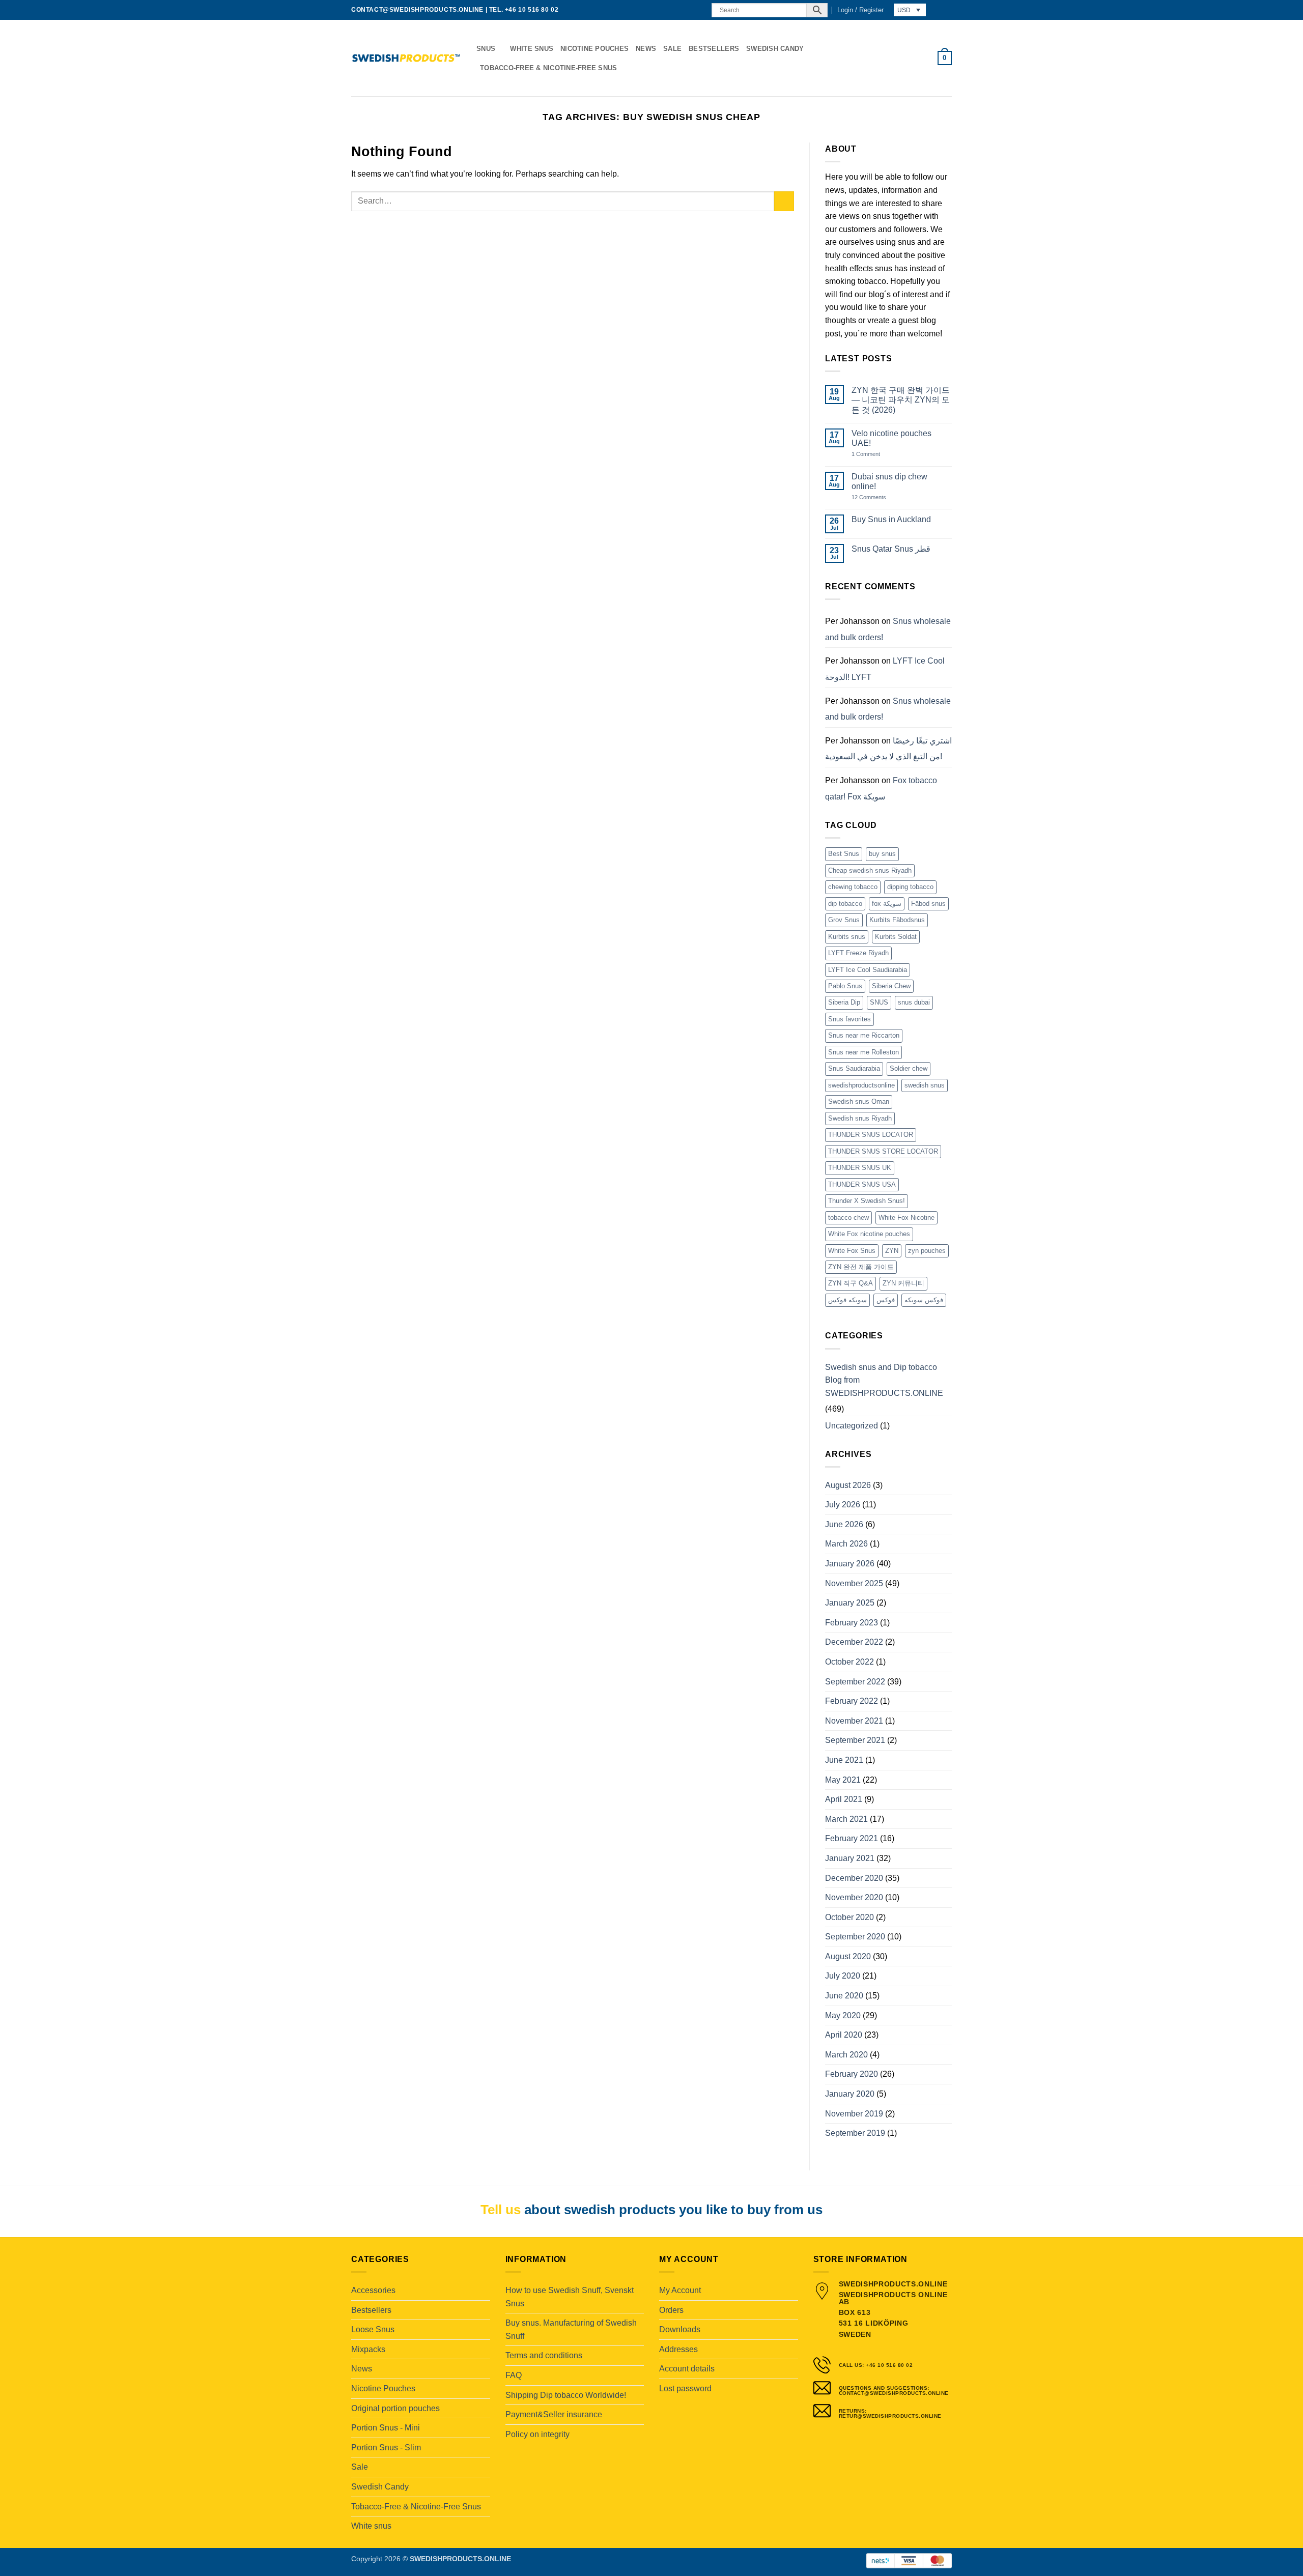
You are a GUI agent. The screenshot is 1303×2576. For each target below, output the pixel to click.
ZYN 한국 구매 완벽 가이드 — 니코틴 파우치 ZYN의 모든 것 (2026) (901, 400)
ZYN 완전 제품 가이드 (861, 1267)
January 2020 (850, 2094)
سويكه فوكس (847, 1300)
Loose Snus (373, 2329)
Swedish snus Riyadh (860, 1118)
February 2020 (852, 2074)
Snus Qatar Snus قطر (891, 549)
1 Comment (876, 454)
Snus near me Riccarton (864, 1035)
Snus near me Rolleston (863, 1052)
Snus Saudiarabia (854, 1068)
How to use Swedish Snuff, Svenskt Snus (570, 2297)
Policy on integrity (537, 2434)
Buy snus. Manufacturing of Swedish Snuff (571, 2329)
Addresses (678, 2349)
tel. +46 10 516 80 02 (524, 10)
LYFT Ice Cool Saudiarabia (868, 970)
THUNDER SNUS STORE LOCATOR (883, 1151)
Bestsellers (714, 49)
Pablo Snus (845, 986)
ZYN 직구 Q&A (851, 1283)
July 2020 (843, 1976)
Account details (687, 2369)
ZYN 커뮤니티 (903, 1283)
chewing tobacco (853, 887)
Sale (672, 49)
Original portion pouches (395, 2408)
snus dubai (914, 1002)
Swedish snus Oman (859, 1101)
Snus (486, 49)
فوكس (886, 1300)
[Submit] (784, 201)
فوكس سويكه (924, 1300)
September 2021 (855, 1740)
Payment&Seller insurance (554, 2414)
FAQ (514, 2375)
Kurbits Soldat (896, 937)
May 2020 (843, 2015)
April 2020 (844, 2035)
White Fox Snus (852, 1251)
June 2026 (844, 1524)
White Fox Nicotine (907, 1218)
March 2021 (846, 1819)
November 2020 (854, 1897)
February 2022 (852, 1701)
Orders (671, 2310)
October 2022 (849, 1662)
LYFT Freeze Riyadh (858, 953)
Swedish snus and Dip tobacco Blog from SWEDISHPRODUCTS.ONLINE (884, 1380)
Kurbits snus (847, 937)
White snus (532, 49)
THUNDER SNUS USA (862, 1184)
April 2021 (844, 1799)
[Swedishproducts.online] (406, 58)
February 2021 (852, 1838)
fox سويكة (887, 904)
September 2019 (855, 2133)
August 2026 (848, 1485)
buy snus (882, 854)
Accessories (373, 2290)
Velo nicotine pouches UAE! (891, 438)
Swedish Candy (775, 49)
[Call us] (698, 10)
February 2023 (852, 1623)
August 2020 (848, 1956)
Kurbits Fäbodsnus (897, 920)
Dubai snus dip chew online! (889, 481)
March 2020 (846, 2055)
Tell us (501, 2210)
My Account (680, 2290)
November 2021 (854, 1721)
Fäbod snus (928, 904)
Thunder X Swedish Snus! (867, 1201)
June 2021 (844, 1760)
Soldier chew (909, 1068)
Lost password (685, 2388)
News (646, 49)
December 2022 (854, 1642)
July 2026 (843, 1505)
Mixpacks (368, 2349)
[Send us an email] (688, 10)
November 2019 (854, 2114)
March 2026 (846, 1544)
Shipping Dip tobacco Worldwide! (566, 2395)
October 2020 (849, 1917)
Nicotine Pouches (594, 49)
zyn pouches (927, 1251)
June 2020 (844, 1996)
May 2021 (843, 1780)
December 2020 (854, 1878)
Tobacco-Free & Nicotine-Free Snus (548, 68)
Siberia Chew (891, 986)
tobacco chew (848, 1218)
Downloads (680, 2329)
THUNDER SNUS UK (860, 1168)
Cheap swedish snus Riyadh (870, 870)
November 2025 (854, 1583)
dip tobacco (845, 904)
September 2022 (855, 1682)
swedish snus (925, 1085)
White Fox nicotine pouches (869, 1234)
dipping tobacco (910, 887)
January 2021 (850, 1858)
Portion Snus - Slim (386, 2448)
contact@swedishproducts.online (417, 10)
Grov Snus (844, 920)
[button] (860, 10)
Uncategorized (852, 1426)
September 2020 (855, 1937)
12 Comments (876, 497)
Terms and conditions (544, 2355)
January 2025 (850, 1603)
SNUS (879, 1002)
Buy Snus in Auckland (891, 519)
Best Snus (844, 854)
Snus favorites (849, 1019)
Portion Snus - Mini (386, 2428)
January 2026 (850, 1564)
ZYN (892, 1251)
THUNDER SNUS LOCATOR (871, 1135)
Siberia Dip (844, 1002)
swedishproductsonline (861, 1085)
